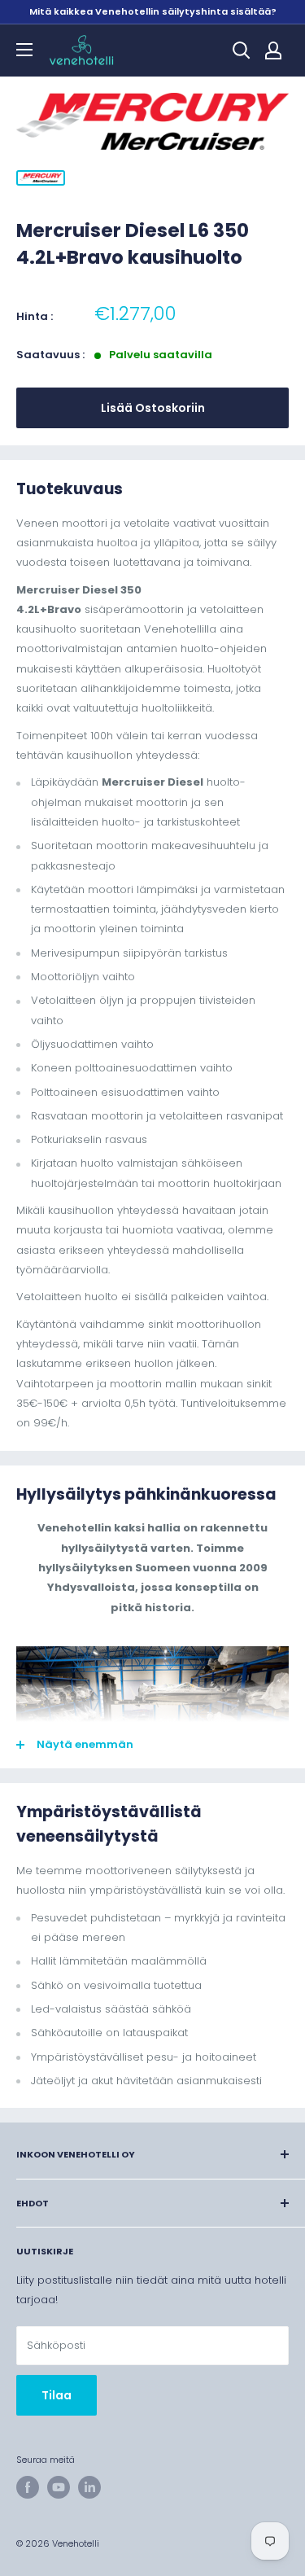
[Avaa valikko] (24, 50)
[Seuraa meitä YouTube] (59, 2487)
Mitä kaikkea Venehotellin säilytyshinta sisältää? (153, 11)
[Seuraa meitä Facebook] (28, 2487)
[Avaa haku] (242, 50)
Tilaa (57, 2395)
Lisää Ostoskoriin (153, 408)
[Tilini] (273, 50)
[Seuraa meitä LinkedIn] (89, 2487)
